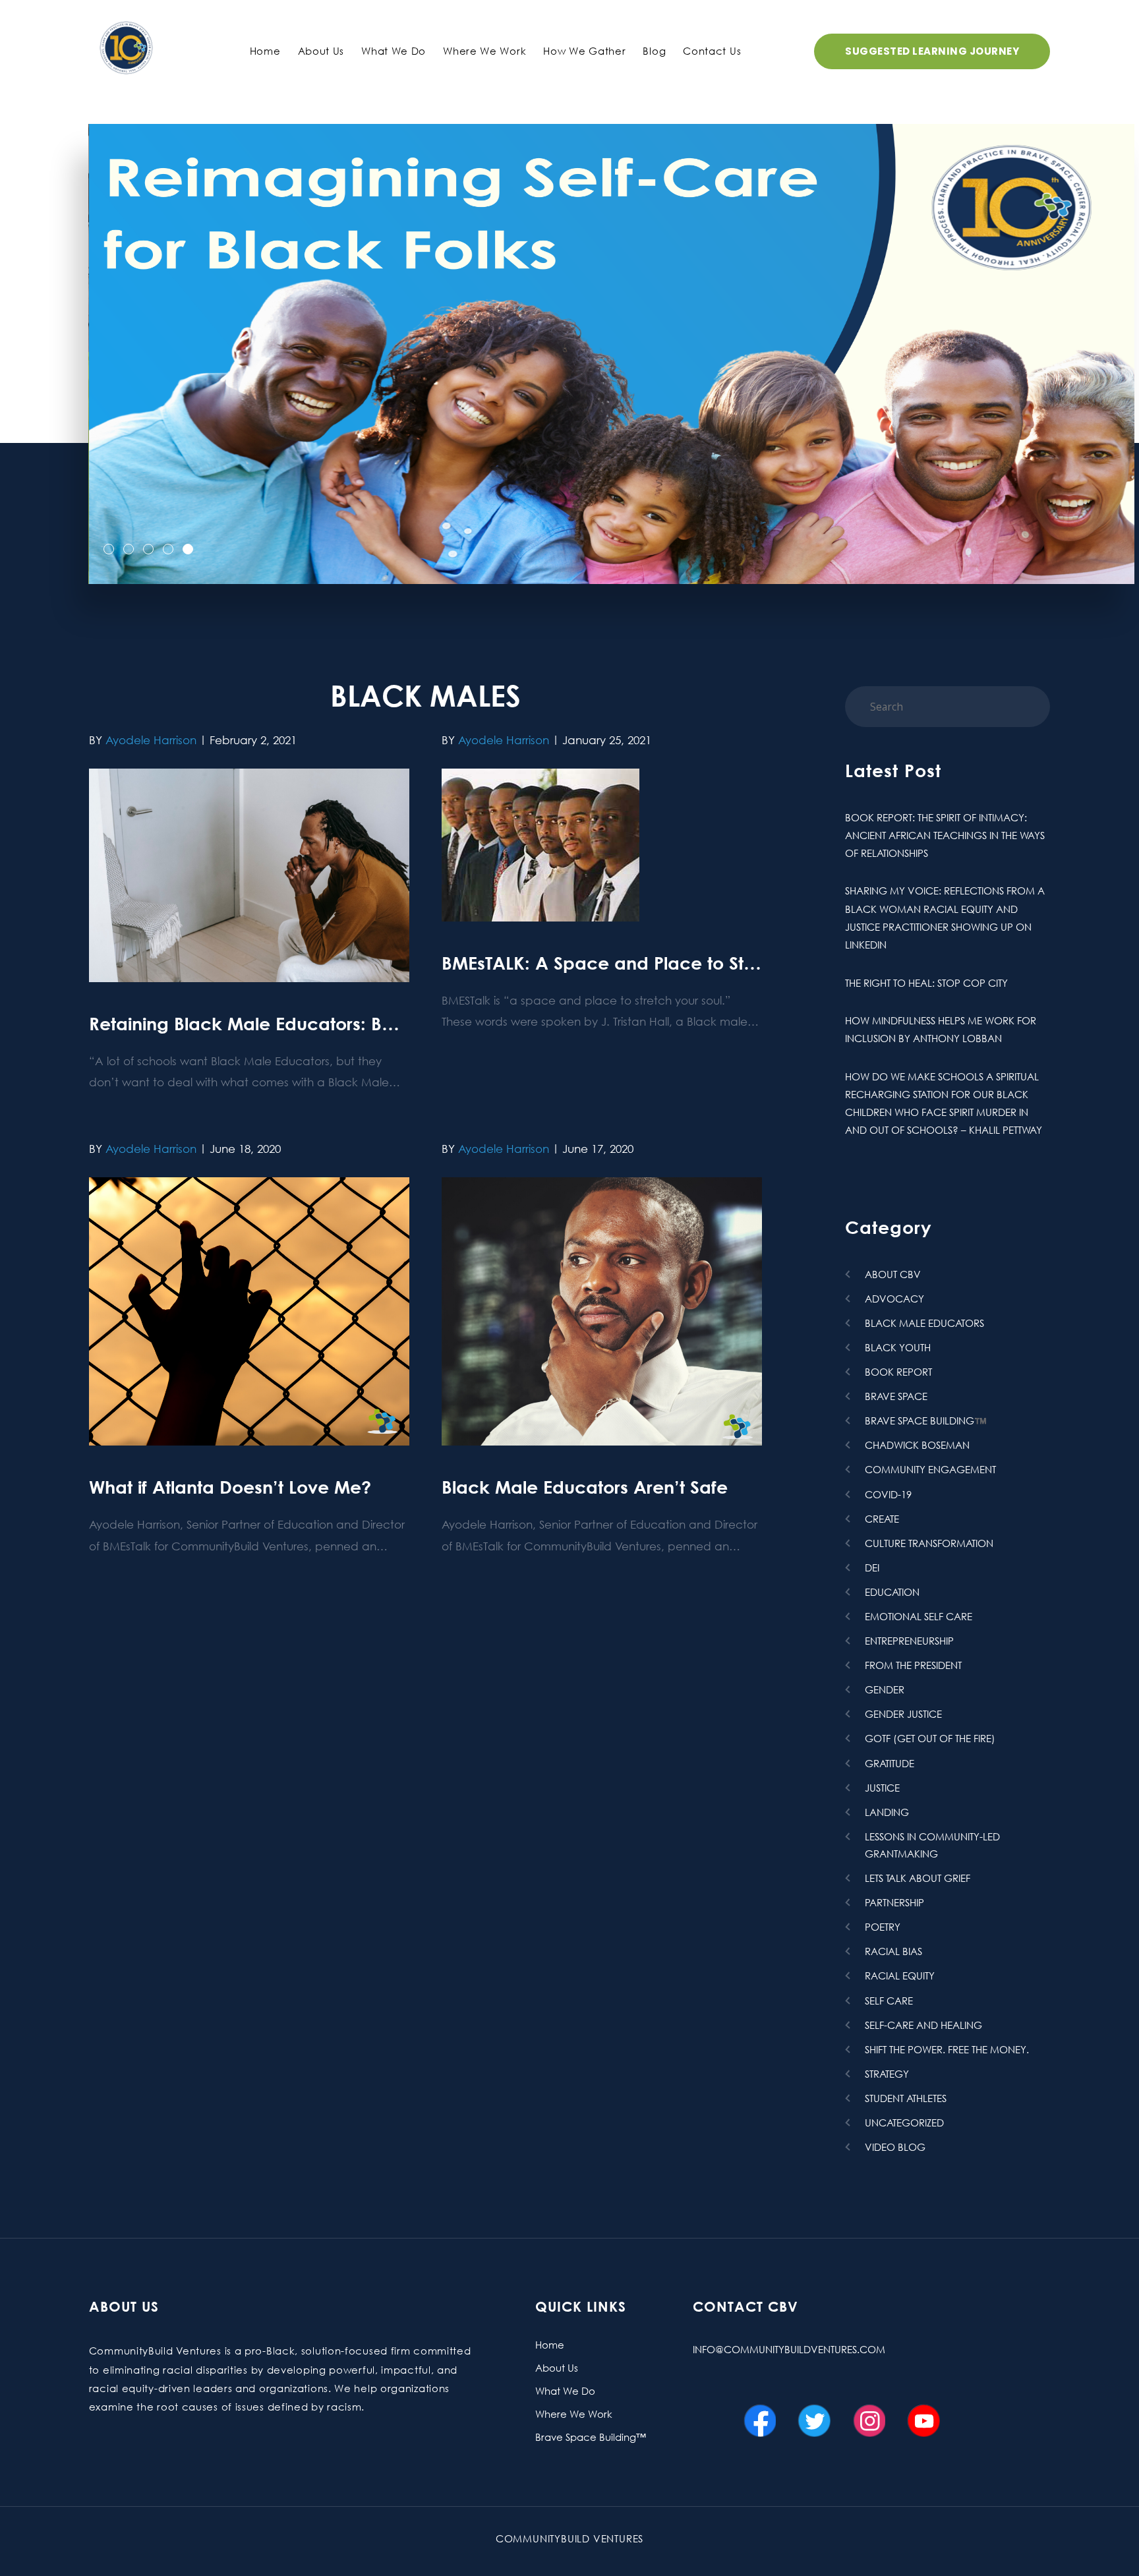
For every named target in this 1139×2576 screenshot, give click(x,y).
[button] (109, 550)
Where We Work (484, 51)
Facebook (763, 2413)
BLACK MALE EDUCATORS (924, 1323)
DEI (872, 1567)
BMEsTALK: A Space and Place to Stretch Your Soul (657, 963)
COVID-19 (888, 1494)
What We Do (394, 51)
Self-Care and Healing (923, 2025)
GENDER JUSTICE (903, 1714)
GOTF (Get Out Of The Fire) (930, 1738)
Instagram (872, 2413)
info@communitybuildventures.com (789, 2349)
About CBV (893, 1274)
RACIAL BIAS (893, 1951)
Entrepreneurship (909, 1641)
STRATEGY (887, 2074)
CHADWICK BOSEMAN (917, 1445)
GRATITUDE (890, 1763)
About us (321, 51)
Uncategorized (904, 2122)
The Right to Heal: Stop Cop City (926, 983)
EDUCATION (892, 1592)
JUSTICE (882, 1788)
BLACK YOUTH (898, 1347)
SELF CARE (889, 2001)
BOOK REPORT (898, 1372)
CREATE (882, 1519)
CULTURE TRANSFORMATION (929, 1543)
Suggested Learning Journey (932, 51)
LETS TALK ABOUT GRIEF (918, 1878)
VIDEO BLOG (895, 2147)
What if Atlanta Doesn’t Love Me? (230, 1487)
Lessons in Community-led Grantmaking (932, 1845)
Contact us (712, 51)
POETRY (883, 1927)
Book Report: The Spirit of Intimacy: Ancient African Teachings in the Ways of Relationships (945, 835)
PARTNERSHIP (894, 1902)
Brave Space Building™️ (926, 1420)
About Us (557, 2368)
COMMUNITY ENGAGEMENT (930, 1469)
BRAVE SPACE (896, 1396)
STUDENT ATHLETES (906, 2098)
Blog (654, 51)
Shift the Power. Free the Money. (947, 2049)
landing (887, 1812)
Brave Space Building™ (591, 2437)
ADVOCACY (894, 1299)
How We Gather (584, 51)
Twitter (817, 2413)
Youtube (927, 2413)
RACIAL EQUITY (900, 1976)
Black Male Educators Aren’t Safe (585, 1487)
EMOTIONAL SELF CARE (919, 1616)
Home (265, 51)
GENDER (885, 1689)
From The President (913, 1665)
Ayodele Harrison (151, 740)
